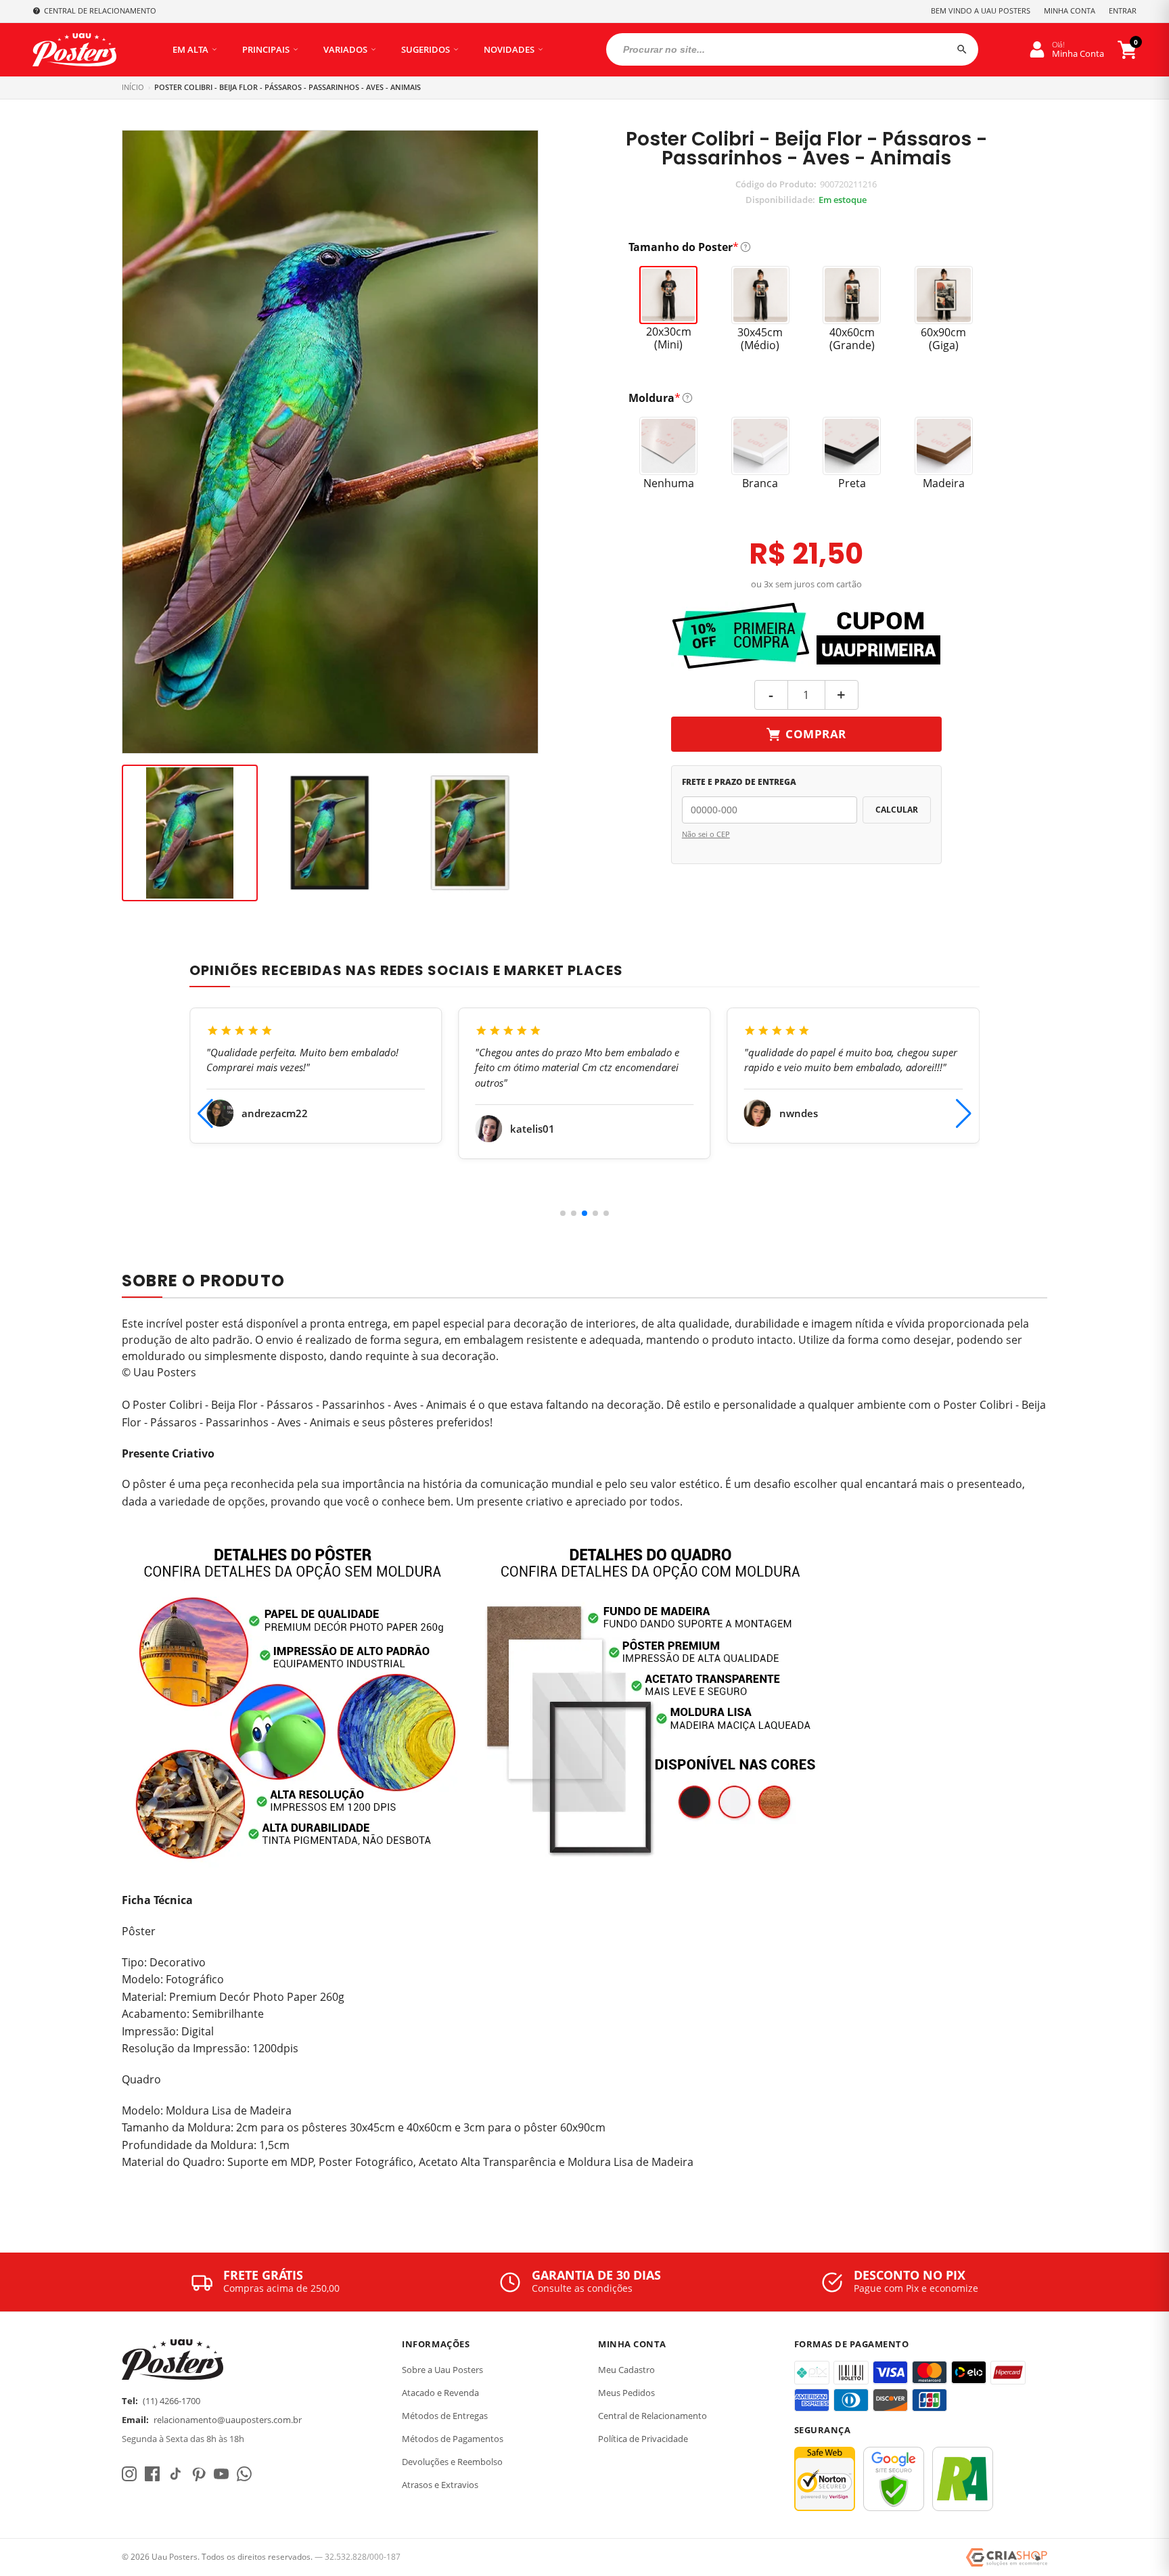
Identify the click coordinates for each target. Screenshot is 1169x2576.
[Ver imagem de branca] (470, 833)
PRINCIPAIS (266, 49)
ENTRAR (1123, 10)
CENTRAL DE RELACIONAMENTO (100, 10)
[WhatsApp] (244, 2474)
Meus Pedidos (626, 2393)
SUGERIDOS (426, 49)
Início (133, 87)
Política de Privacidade (643, 2439)
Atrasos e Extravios (440, 2485)
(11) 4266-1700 (171, 2401)
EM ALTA (190, 49)
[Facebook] (152, 2474)
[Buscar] (962, 49)
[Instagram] (129, 2474)
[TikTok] (175, 2474)
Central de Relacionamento (652, 2416)
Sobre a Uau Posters (442, 2370)
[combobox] (792, 49)
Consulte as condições (582, 2288)
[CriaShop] (1007, 2558)
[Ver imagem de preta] (330, 833)
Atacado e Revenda (440, 2393)
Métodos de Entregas (445, 2416)
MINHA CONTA (1070, 10)
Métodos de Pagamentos (453, 2439)
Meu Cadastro (626, 2370)
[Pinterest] (198, 2474)
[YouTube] (221, 2474)
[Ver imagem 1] (190, 833)
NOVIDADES (509, 49)
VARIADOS (345, 49)
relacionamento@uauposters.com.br (228, 2420)
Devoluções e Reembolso (452, 2462)
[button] (563, 1213)
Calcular (897, 810)
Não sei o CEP (706, 834)
